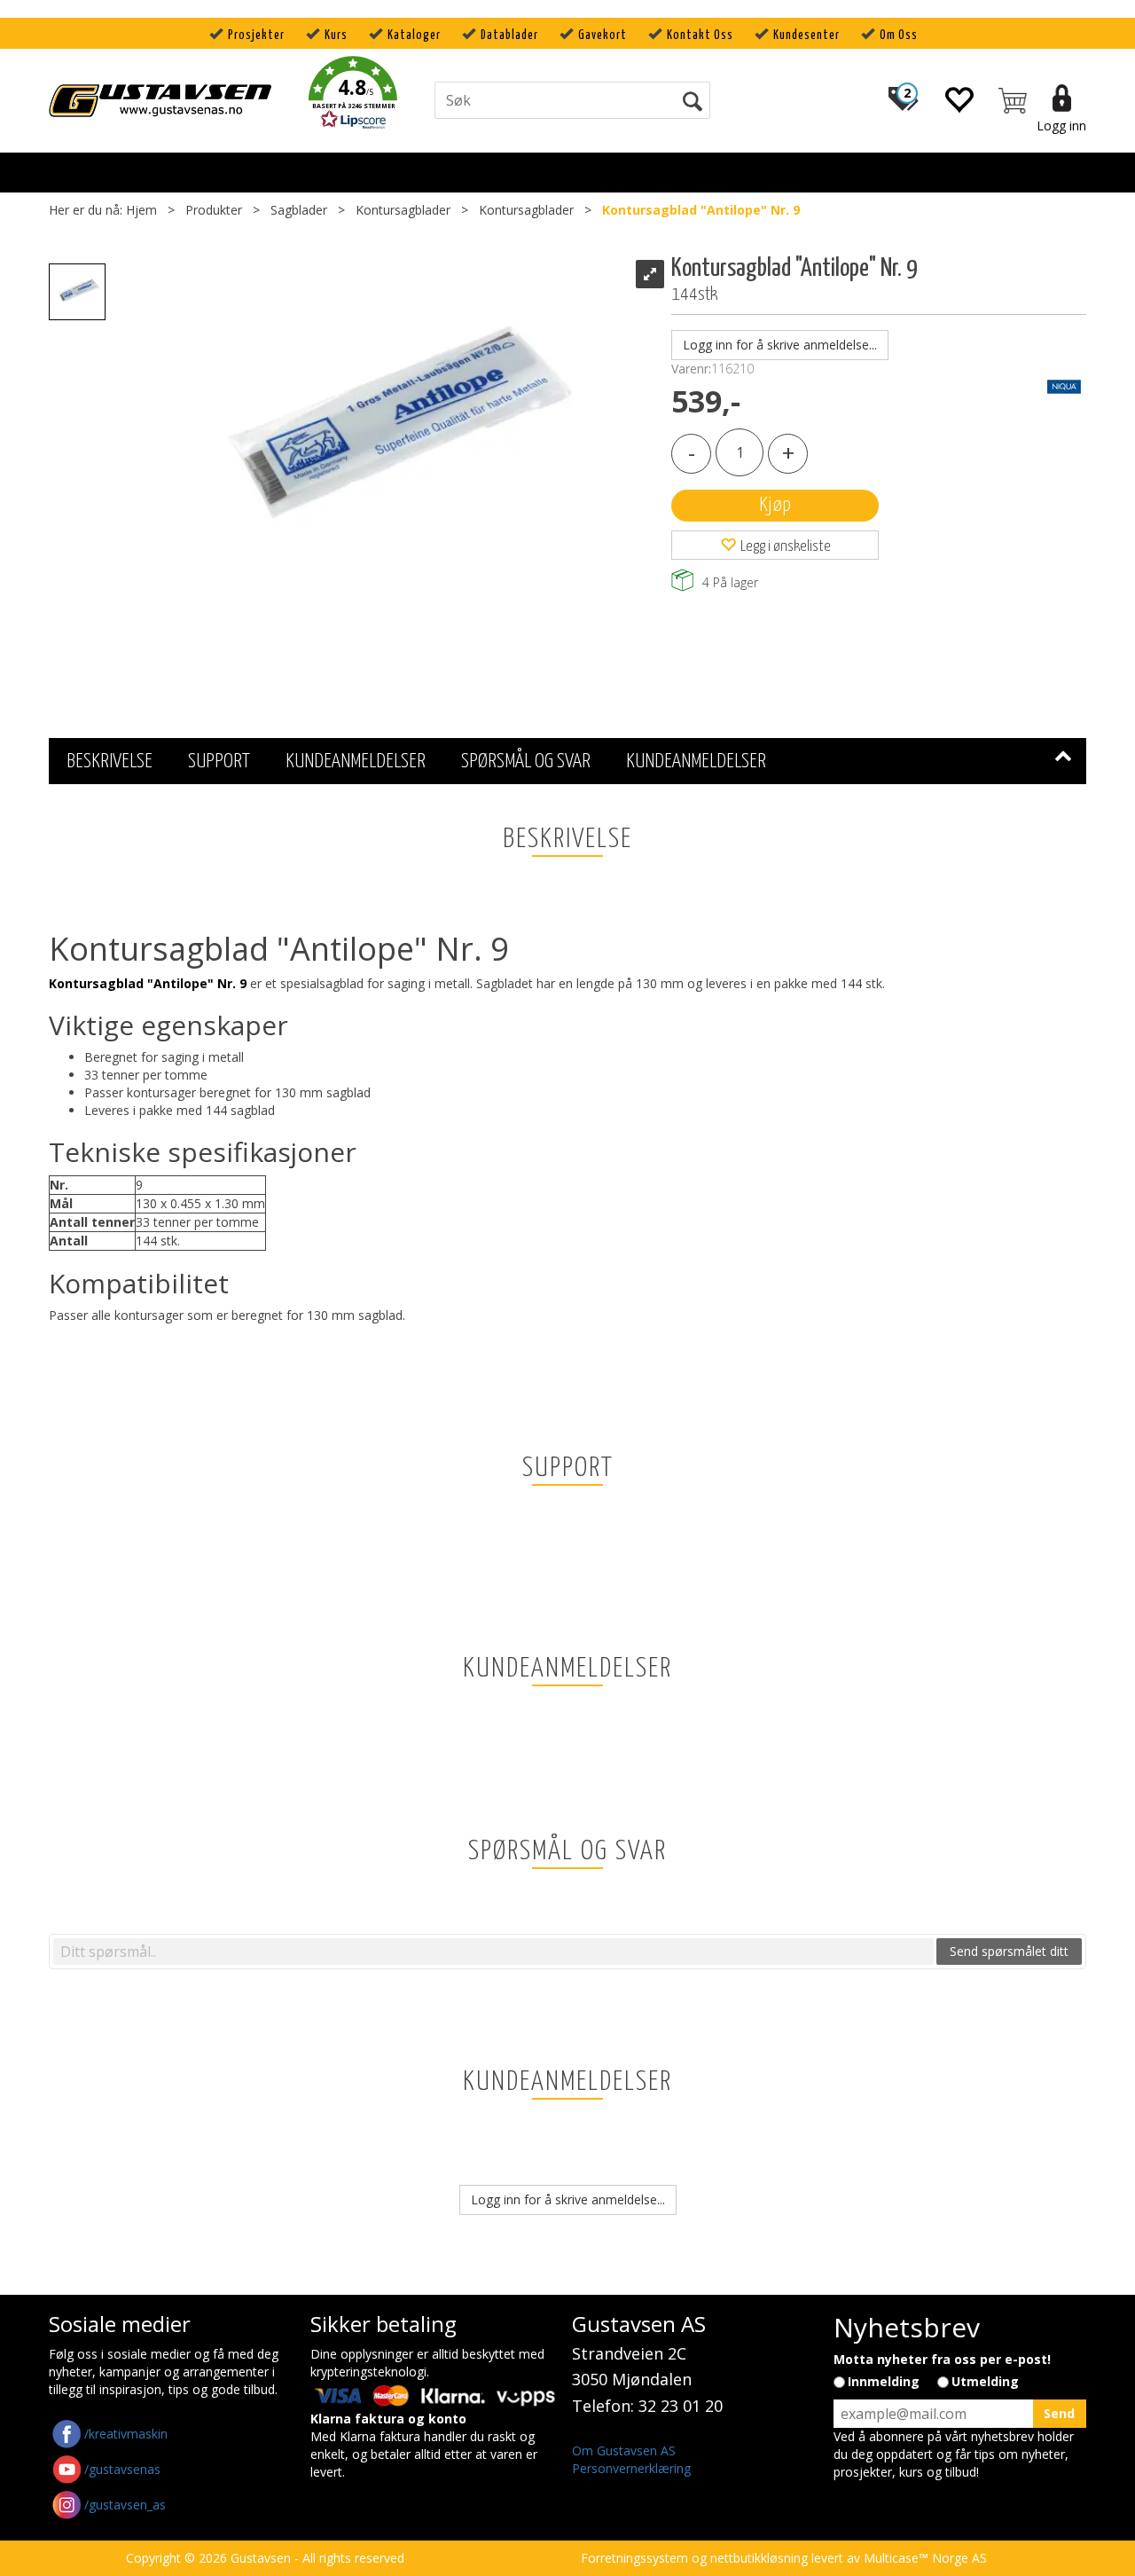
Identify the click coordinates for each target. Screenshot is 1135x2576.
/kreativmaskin (126, 2434)
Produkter (214, 210)
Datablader (509, 35)
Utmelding (985, 2381)
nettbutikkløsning (759, 2558)
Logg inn (1061, 126)
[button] (353, 95)
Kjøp (775, 505)
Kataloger (414, 35)
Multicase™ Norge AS (925, 2558)
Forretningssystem (634, 2558)
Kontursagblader (403, 210)
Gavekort (603, 35)
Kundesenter (806, 35)
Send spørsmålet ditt (1009, 1951)
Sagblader (299, 210)
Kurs (336, 35)
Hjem (141, 210)
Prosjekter (256, 35)
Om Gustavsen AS (624, 2450)
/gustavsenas (122, 2469)
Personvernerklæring (631, 2468)
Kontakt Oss (700, 35)
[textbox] (493, 1952)
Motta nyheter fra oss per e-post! (942, 2359)
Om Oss (899, 35)
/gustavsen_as (125, 2505)
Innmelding (884, 2381)
